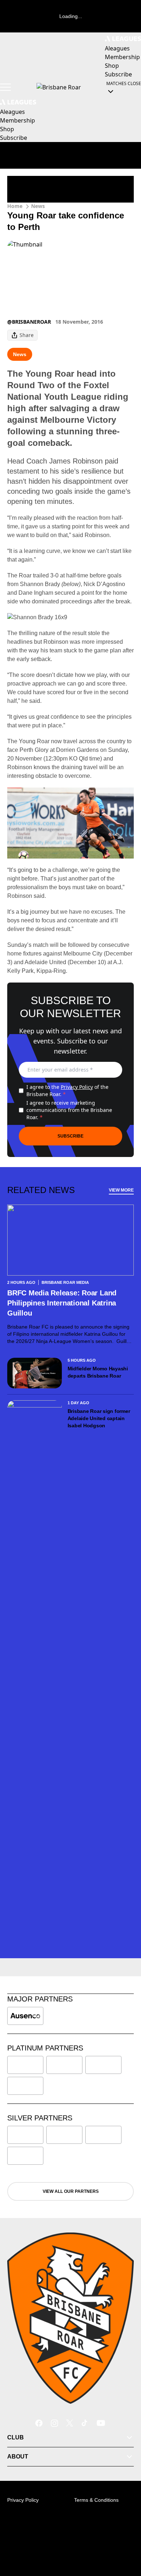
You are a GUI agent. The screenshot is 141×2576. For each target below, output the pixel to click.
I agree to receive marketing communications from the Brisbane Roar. (69, 1110)
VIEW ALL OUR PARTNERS (71, 2191)
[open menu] (5, 87)
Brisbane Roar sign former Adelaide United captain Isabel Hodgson (99, 1418)
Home (15, 206)
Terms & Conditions (96, 2500)
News (38, 206)
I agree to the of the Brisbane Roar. (67, 1090)
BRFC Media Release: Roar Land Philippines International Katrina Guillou (62, 1303)
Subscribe (70, 1136)
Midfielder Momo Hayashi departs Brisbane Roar (98, 1372)
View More (121, 1190)
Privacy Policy (77, 1087)
